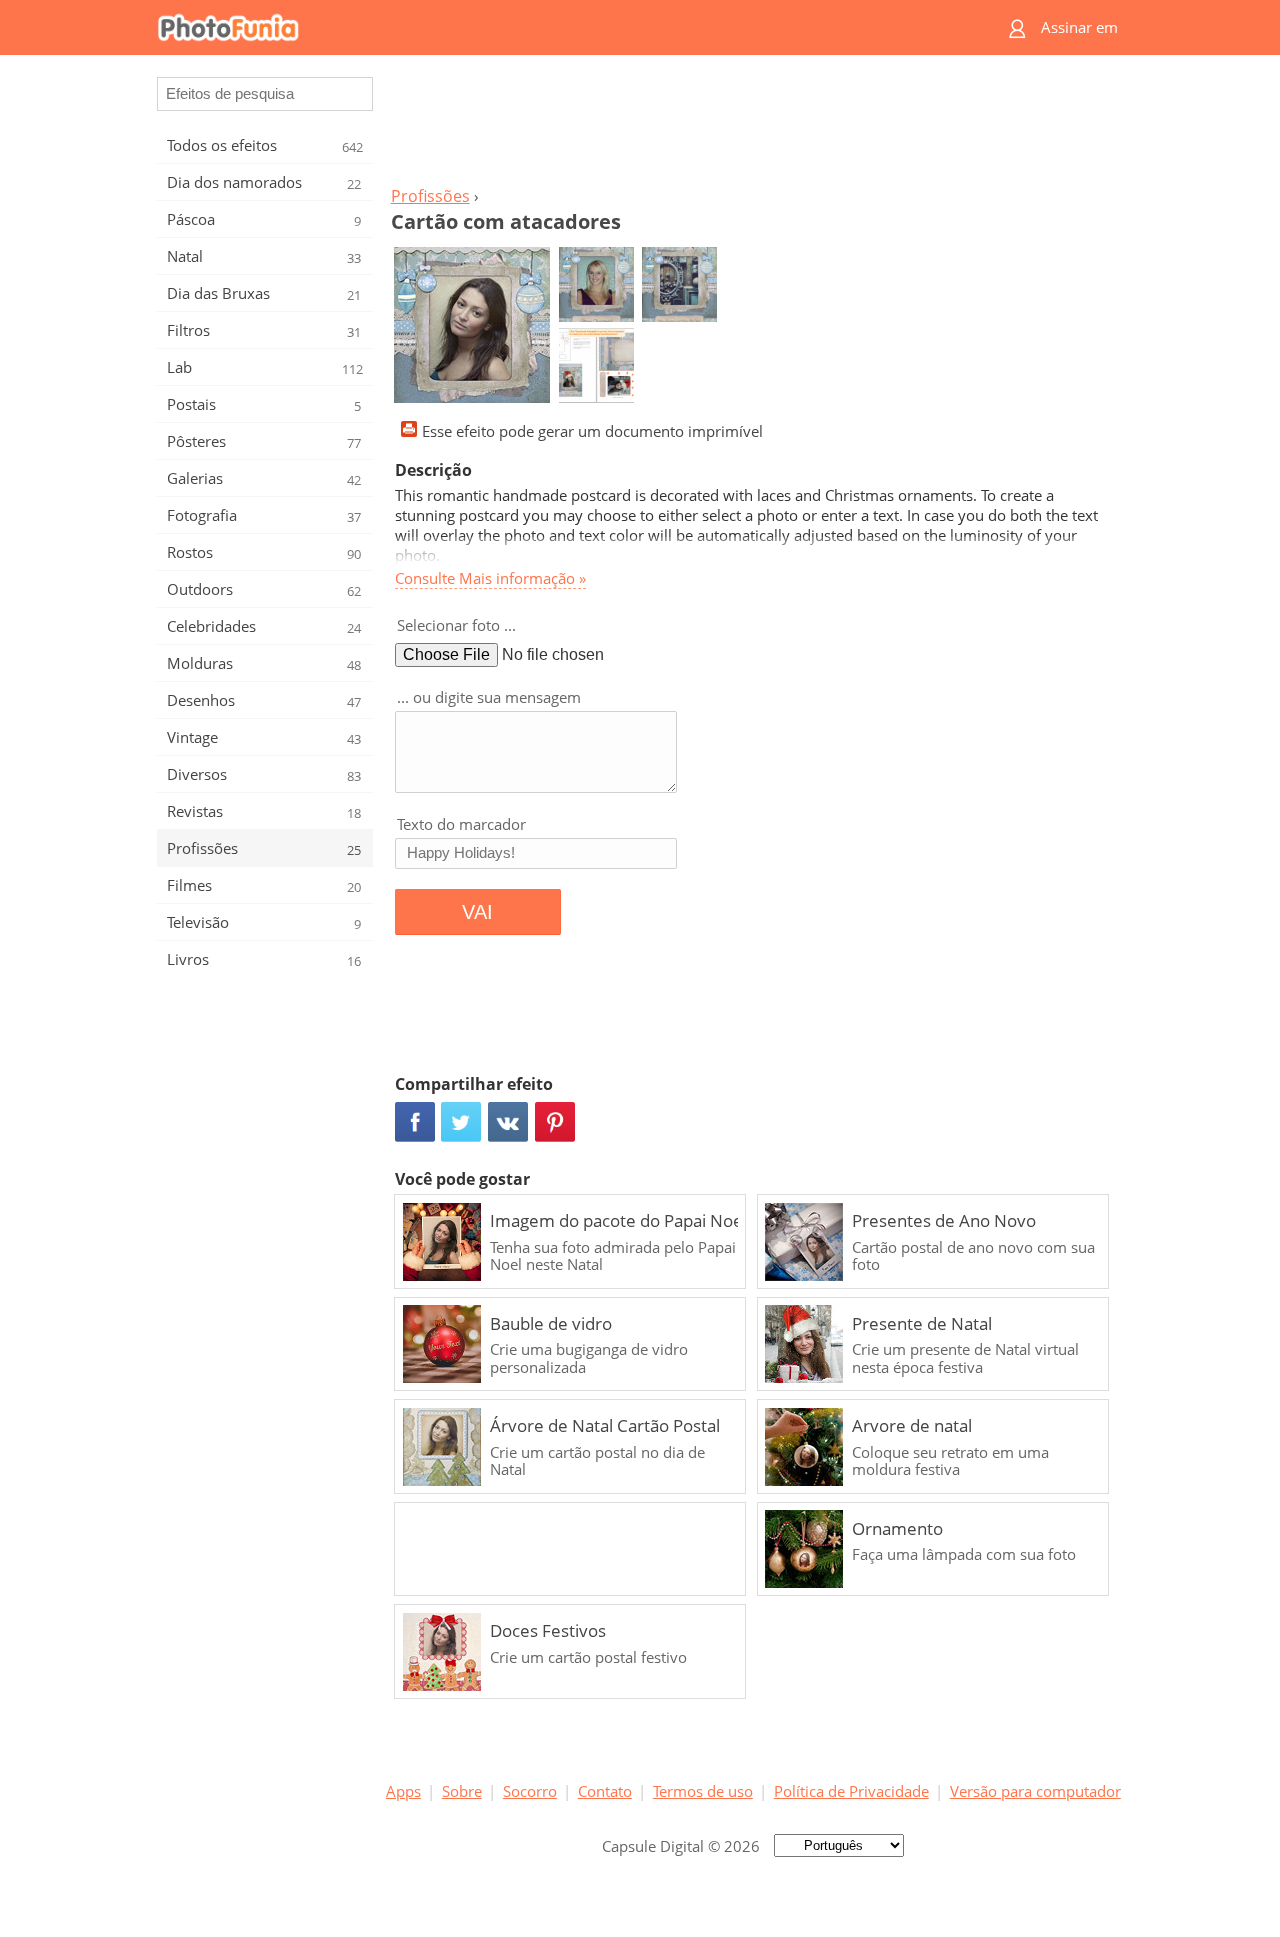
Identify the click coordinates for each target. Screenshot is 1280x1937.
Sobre (462, 1791)
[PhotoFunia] (563, 27)
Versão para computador (1035, 1791)
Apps (403, 1791)
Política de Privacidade (851, 1791)
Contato (605, 1791)
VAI (477, 912)
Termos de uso (703, 1791)
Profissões (430, 196)
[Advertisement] (753, 126)
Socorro (530, 1791)
